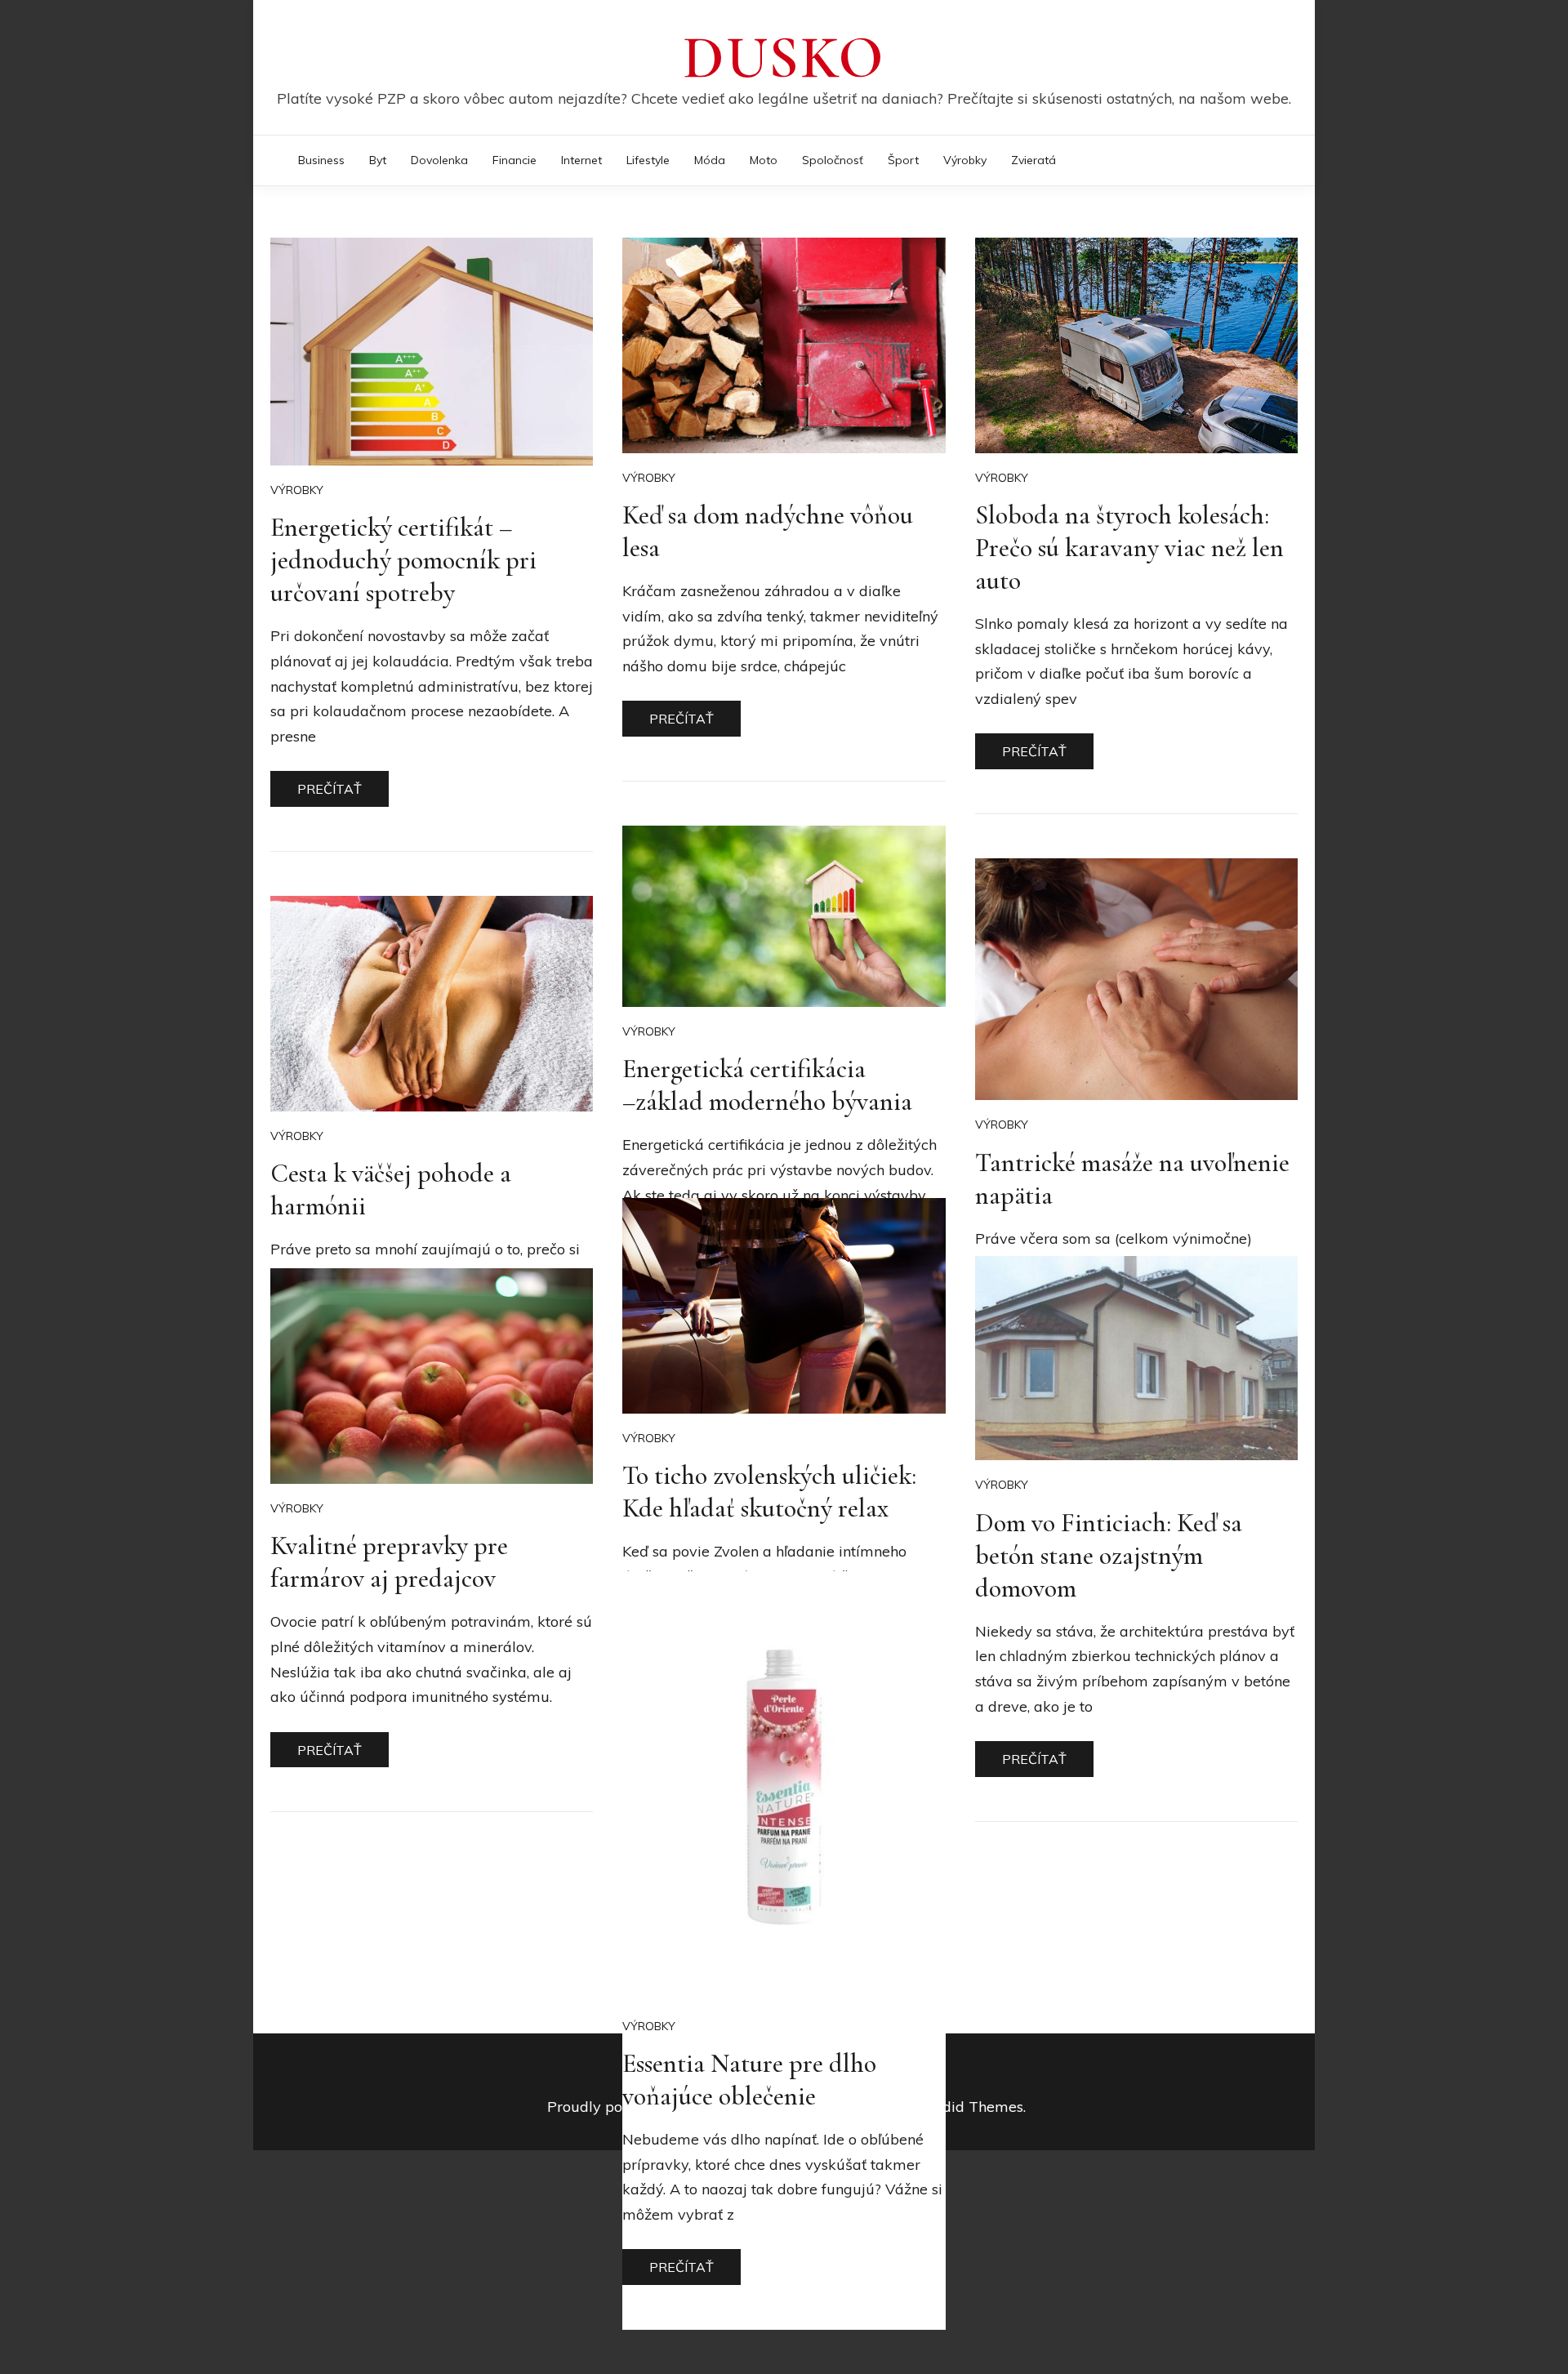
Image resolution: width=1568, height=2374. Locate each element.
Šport (903, 160)
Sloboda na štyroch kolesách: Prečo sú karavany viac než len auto (1129, 548)
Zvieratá (1033, 160)
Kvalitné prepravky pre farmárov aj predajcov (389, 1562)
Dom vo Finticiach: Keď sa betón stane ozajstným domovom (1109, 1555)
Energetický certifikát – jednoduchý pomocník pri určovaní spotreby (403, 560)
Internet (581, 160)
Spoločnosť (833, 160)
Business (321, 160)
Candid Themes (969, 2107)
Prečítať (330, 789)
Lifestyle (648, 160)
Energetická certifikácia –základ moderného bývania (767, 1085)
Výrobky (965, 160)
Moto (764, 160)
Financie (514, 160)
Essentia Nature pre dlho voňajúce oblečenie (749, 2080)
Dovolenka (439, 160)
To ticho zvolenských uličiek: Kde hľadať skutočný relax (769, 1492)
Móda (710, 160)
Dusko (784, 58)
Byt (378, 160)
